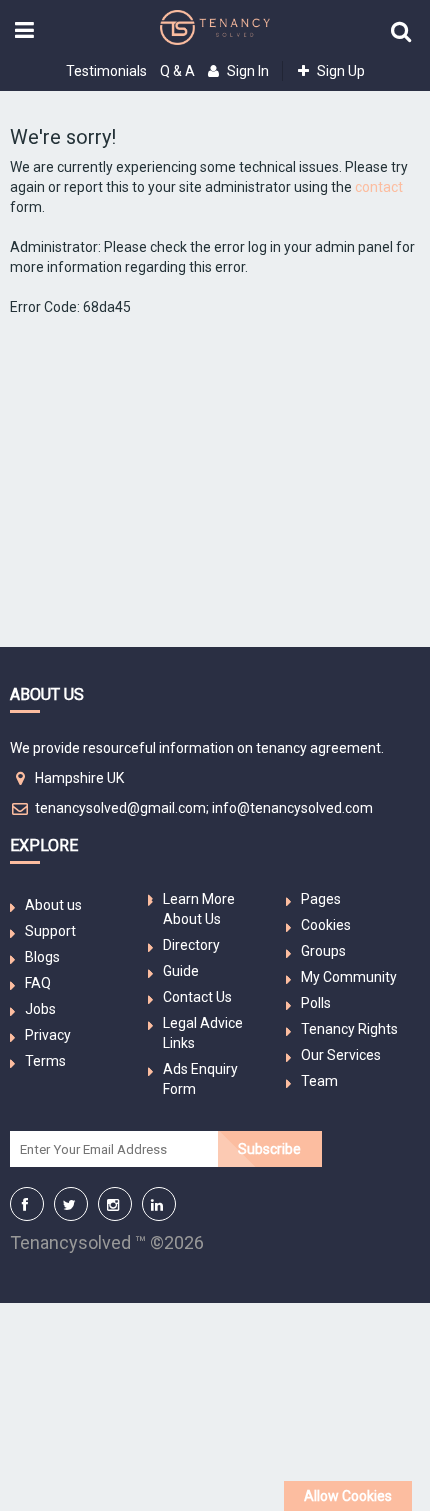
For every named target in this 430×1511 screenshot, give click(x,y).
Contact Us (197, 997)
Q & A (177, 71)
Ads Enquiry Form (200, 1079)
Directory (191, 945)
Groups (323, 951)
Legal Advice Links (203, 1033)
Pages (321, 899)
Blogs (42, 957)
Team (319, 1081)
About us (53, 905)
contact (379, 187)
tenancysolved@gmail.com (120, 808)
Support (50, 931)
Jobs (40, 1009)
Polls (316, 1003)
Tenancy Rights (349, 1029)
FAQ (38, 983)
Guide (181, 971)
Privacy (48, 1035)
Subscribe (269, 1149)
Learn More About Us (199, 909)
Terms (45, 1061)
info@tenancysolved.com (292, 808)
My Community (349, 977)
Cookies (326, 925)
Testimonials (106, 71)
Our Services (341, 1055)
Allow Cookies (348, 1496)
